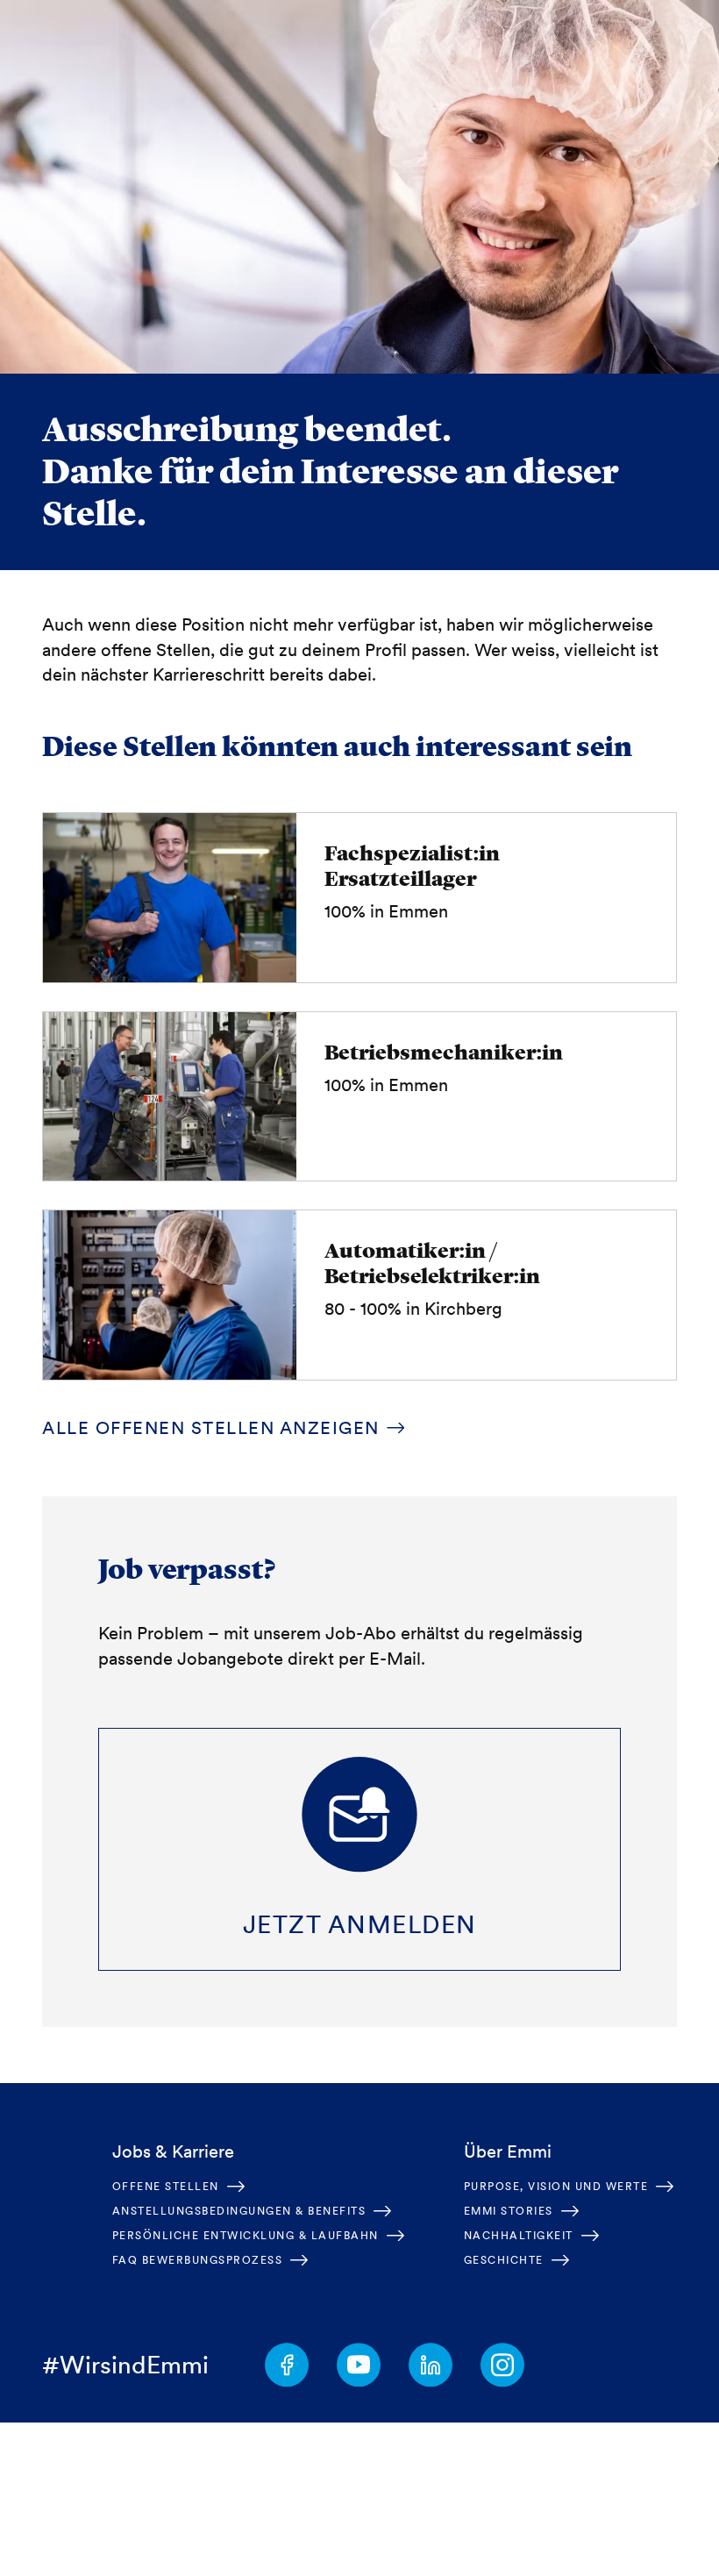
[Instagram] (502, 2365)
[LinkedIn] (431, 2365)
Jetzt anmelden (360, 1924)
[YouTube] (359, 2365)
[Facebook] (287, 2365)
